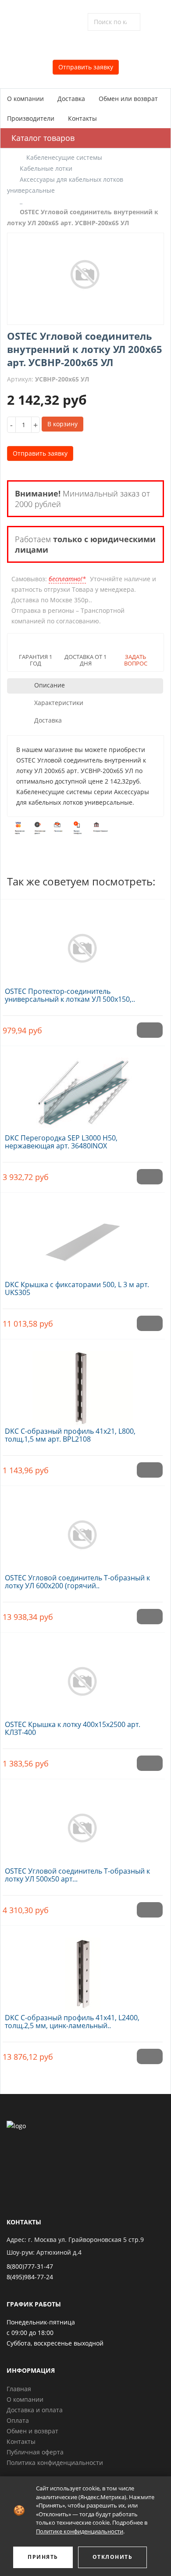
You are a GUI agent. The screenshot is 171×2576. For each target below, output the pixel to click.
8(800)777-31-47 (30, 2266)
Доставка (71, 99)
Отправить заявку (86, 67)
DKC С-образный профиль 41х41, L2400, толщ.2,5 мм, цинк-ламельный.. (72, 2022)
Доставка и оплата (35, 2410)
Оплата (18, 2420)
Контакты (82, 118)
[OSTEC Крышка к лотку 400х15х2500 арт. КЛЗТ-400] (83, 1677)
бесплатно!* (67, 579)
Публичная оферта (35, 2452)
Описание (50, 685)
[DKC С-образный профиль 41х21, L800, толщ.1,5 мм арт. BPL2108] (83, 1383)
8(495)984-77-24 (30, 2277)
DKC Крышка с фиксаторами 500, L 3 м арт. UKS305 (77, 1288)
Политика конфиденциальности (55, 2463)
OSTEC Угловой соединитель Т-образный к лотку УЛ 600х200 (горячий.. (77, 1582)
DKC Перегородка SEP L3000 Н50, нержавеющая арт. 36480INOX (61, 1142)
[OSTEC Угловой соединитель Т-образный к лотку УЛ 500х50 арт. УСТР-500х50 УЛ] (83, 1823)
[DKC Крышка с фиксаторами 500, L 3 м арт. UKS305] (83, 1237)
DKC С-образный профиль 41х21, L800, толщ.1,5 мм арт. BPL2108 (70, 1435)
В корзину (62, 424)
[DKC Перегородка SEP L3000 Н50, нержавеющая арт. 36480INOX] (83, 1090)
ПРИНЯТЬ (43, 2557)
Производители (31, 118)
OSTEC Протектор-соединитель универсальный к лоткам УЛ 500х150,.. (70, 995)
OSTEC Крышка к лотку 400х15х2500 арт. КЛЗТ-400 (73, 1728)
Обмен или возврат (128, 99)
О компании (25, 99)
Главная (19, 2389)
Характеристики (59, 703)
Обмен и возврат (32, 2431)
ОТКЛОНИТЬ (113, 2557)
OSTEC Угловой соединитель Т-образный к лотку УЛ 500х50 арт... (77, 1875)
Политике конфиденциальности (80, 2531)
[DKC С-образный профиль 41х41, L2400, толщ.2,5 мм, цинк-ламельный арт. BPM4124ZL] (83, 1970)
